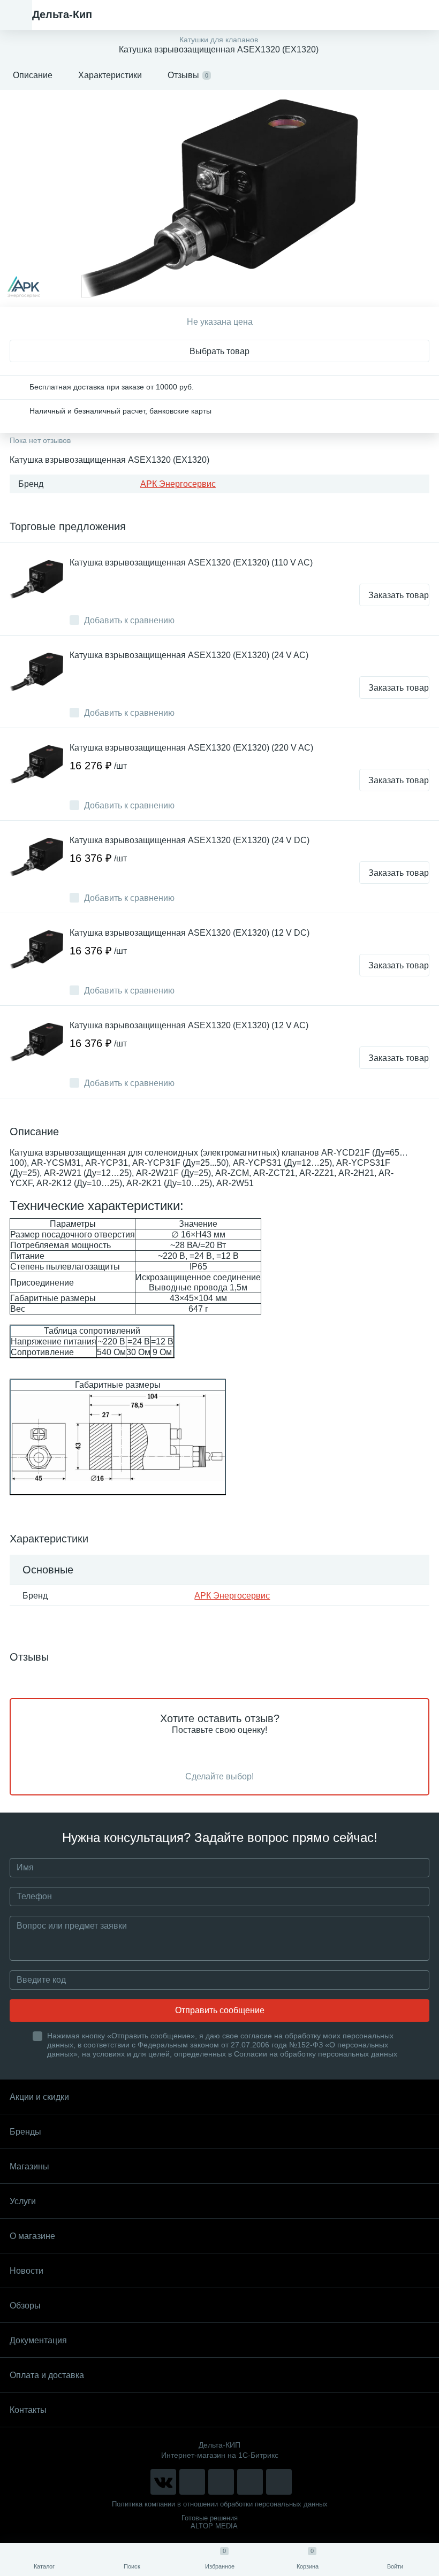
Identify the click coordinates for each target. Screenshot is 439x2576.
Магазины (29, 2166)
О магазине (32, 2236)
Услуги (23, 2201)
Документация (38, 2340)
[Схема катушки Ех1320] (118, 1437)
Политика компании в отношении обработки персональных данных (220, 2504)
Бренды (25, 2132)
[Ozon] (279, 2482)
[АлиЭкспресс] (192, 2482)
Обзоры (25, 2306)
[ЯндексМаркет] (221, 2482)
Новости (27, 2271)
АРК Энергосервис (178, 484)
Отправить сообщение (220, 2010)
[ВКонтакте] (163, 2482)
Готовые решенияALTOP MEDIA (210, 2522)
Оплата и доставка (47, 2375)
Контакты (28, 2410)
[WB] (250, 2482)
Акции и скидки (39, 2097)
